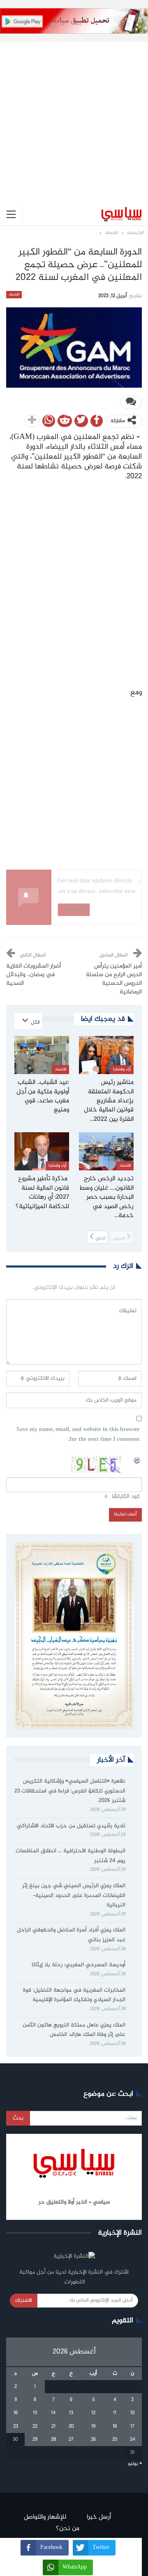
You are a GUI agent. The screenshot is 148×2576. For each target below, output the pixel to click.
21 (53, 2426)
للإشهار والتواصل (45, 2517)
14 (53, 2413)
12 (93, 2413)
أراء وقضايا (122, 1069)
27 (71, 2440)
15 (35, 2413)
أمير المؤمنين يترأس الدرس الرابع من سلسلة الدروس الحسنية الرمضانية (114, 979)
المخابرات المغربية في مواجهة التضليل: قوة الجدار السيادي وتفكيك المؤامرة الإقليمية (74, 1995)
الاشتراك (24, 2301)
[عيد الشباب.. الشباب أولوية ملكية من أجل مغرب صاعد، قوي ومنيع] (42, 1055)
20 (71, 2426)
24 (133, 2440)
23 (16, 2426)
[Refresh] (137, 1459)
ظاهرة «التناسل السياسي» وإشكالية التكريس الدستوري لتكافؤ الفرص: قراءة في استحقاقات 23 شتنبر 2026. (70, 1791)
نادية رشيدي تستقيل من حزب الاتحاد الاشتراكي (71, 1826)
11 (115, 2413)
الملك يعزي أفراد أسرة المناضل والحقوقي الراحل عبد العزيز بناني (71, 1935)
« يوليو (135, 2464)
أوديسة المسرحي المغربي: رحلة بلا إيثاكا (79, 1965)
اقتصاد (14, 295)
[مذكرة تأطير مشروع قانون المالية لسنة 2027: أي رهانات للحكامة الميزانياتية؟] (42, 1151)
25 (115, 2440)
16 (16, 2413)
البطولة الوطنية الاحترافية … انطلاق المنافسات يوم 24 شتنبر (71, 1856)
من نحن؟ (68, 2529)
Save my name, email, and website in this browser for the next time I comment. (78, 1435)
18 (115, 2426)
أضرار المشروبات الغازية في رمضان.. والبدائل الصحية (34, 975)
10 (133, 2413)
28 (53, 2440)
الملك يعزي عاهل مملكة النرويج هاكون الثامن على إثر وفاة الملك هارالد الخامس (74, 2030)
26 (93, 2440)
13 (71, 2413)
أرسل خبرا (99, 2517)
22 (35, 2426)
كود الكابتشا (126, 1497)
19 (93, 2426)
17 (132, 2426)
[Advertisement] (74, 116)
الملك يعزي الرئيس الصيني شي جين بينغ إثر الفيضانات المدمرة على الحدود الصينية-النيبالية (74, 1896)
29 (35, 2440)
